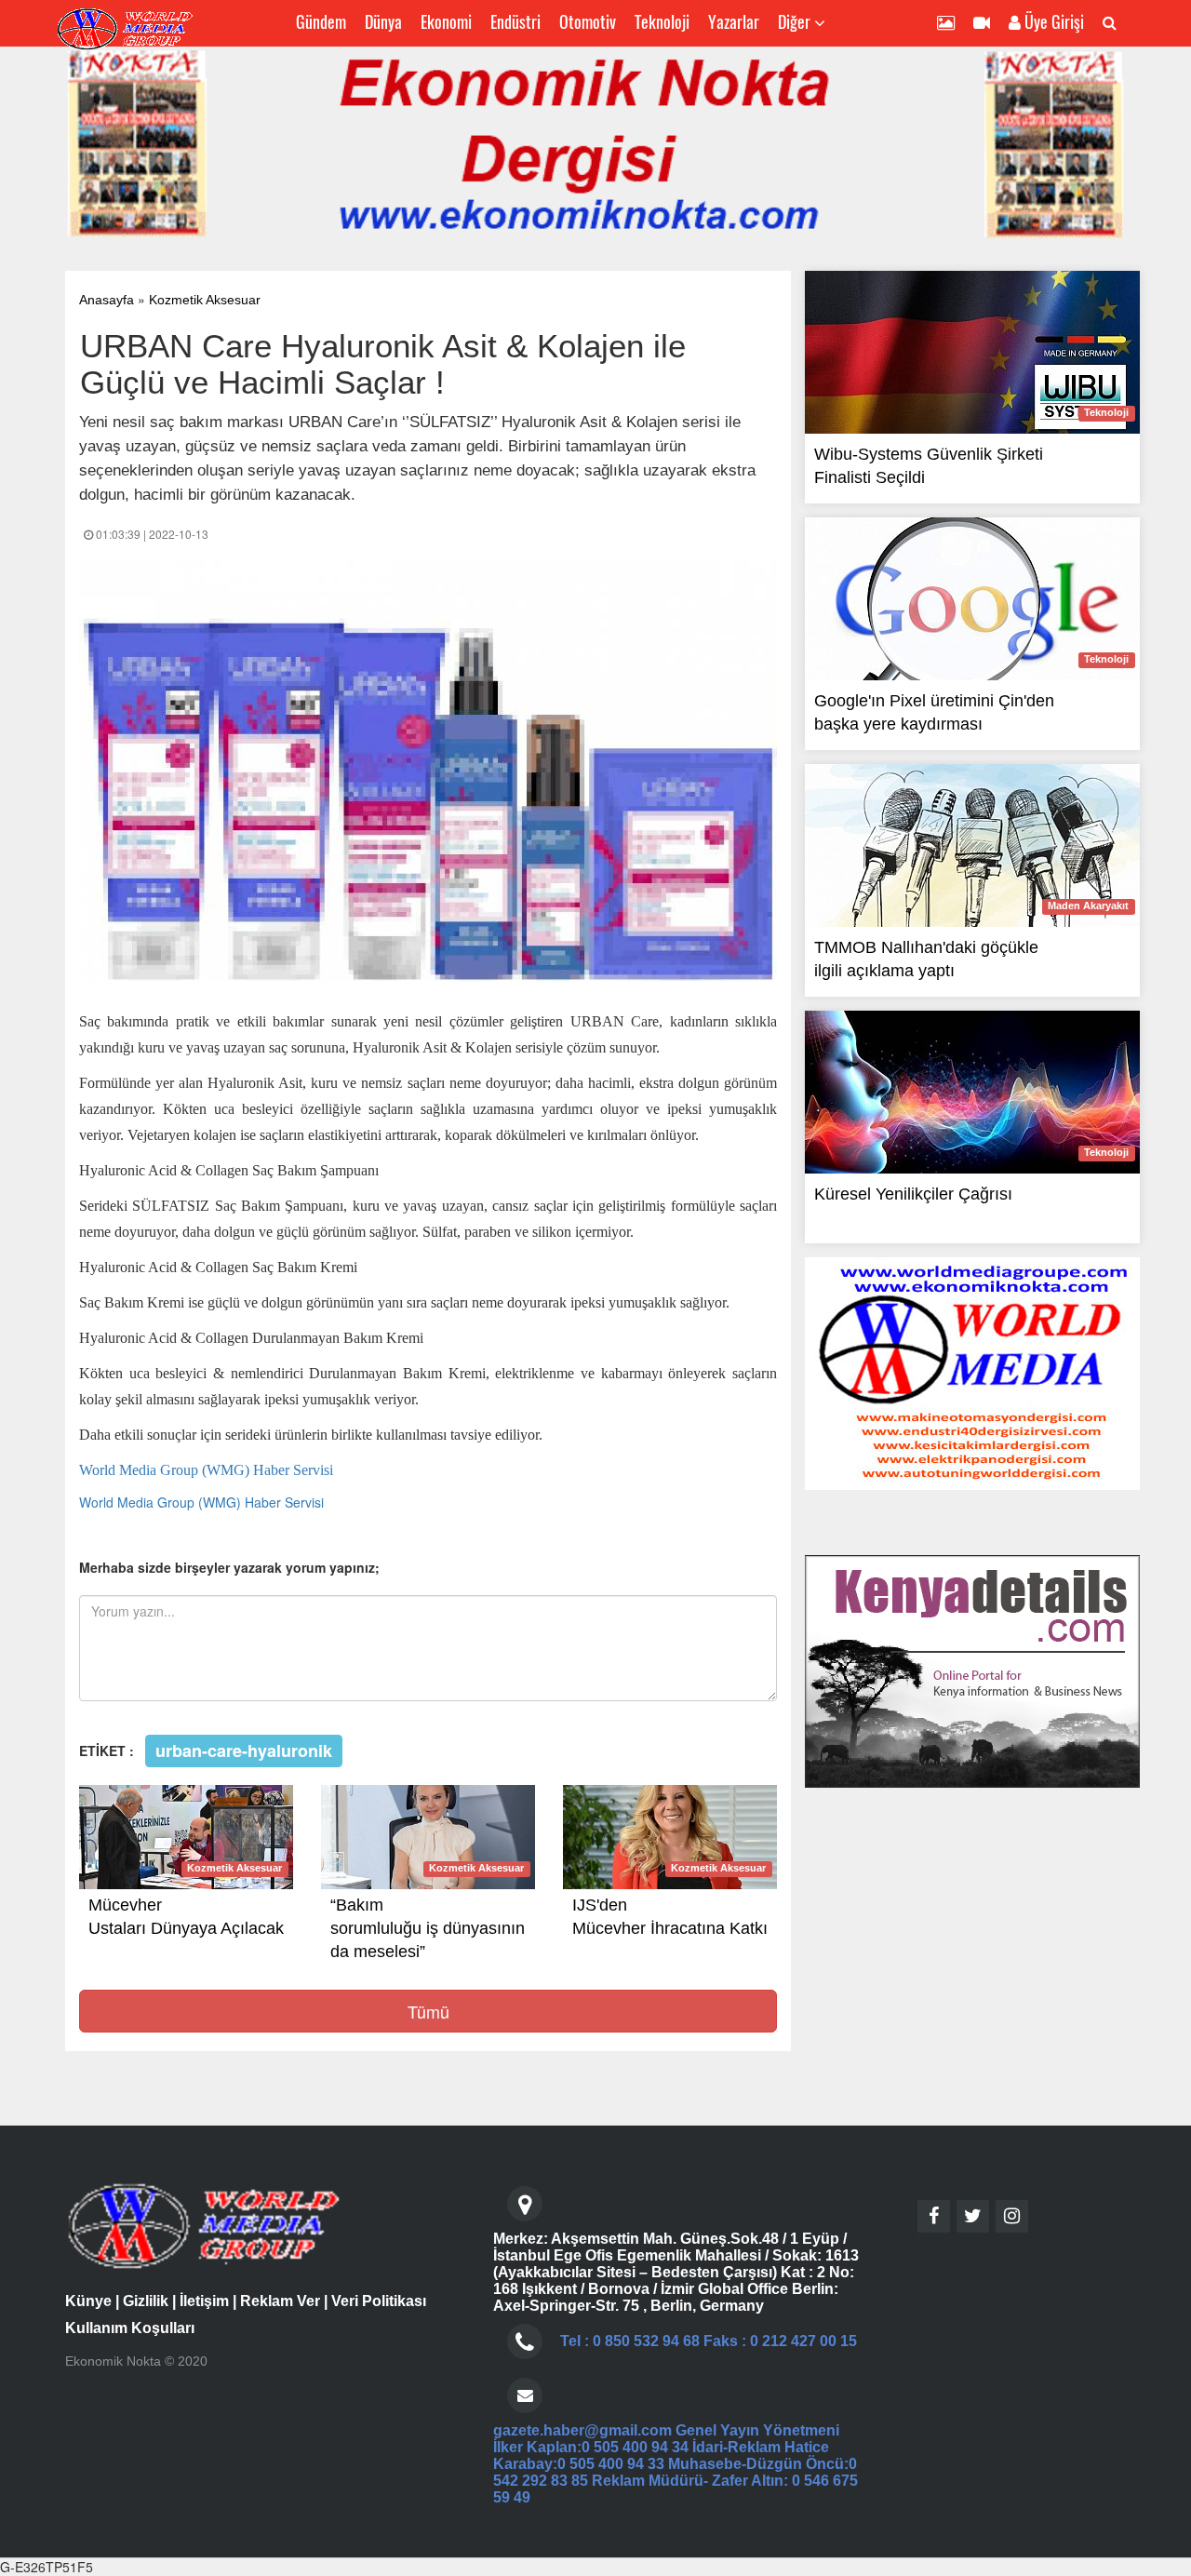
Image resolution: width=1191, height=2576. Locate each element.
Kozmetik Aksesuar (205, 300)
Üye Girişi (1052, 21)
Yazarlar (734, 21)
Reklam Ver (280, 2301)
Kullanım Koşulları (130, 2328)
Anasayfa (107, 300)
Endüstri (515, 21)
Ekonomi (446, 21)
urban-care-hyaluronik (244, 1750)
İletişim (204, 2301)
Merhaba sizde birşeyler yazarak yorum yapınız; (229, 1567)
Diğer (796, 21)
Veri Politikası (379, 2301)
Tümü (428, 2011)
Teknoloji (662, 21)
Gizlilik (146, 2301)
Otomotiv (588, 21)
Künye (88, 2301)
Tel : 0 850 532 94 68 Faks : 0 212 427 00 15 (709, 2341)
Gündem (321, 21)
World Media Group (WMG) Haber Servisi (201, 1502)
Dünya (383, 21)
